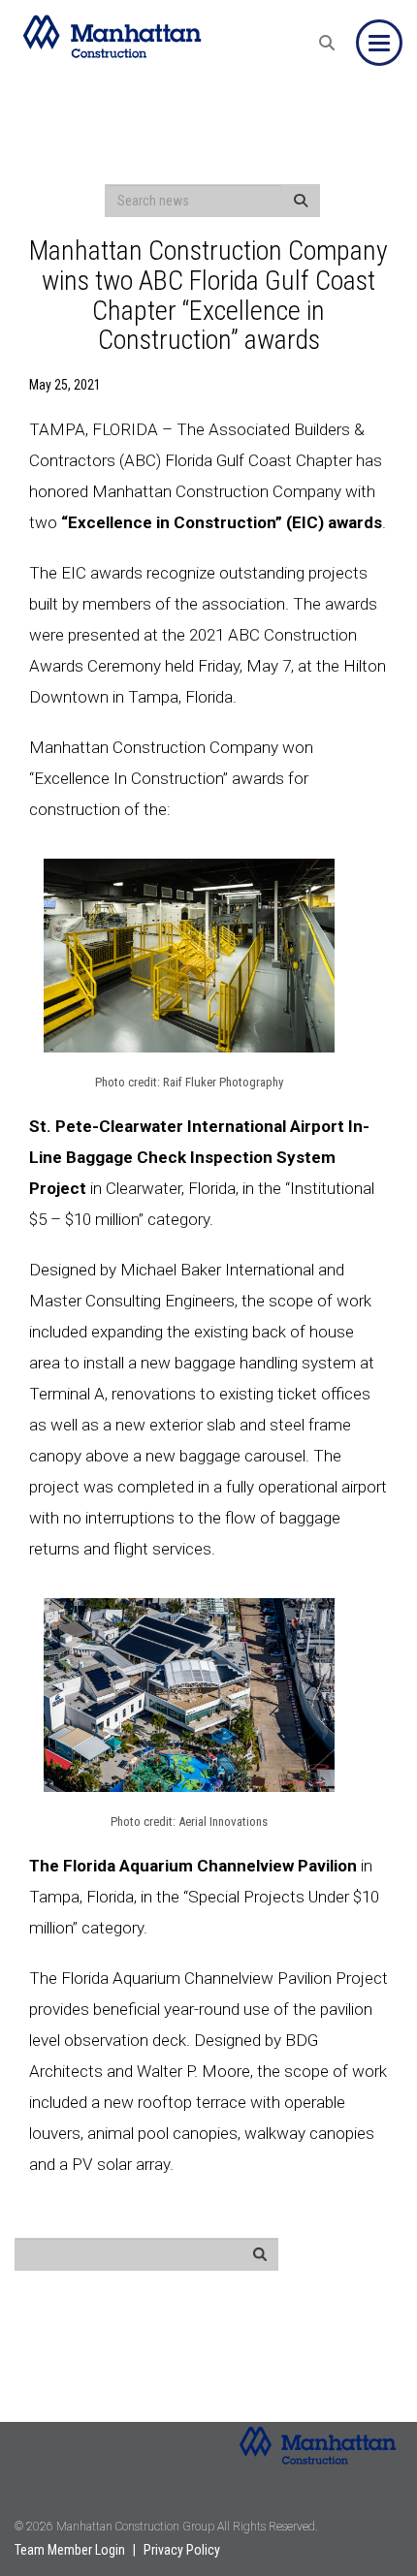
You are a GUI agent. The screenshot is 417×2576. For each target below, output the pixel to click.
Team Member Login (70, 2550)
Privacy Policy (182, 2550)
